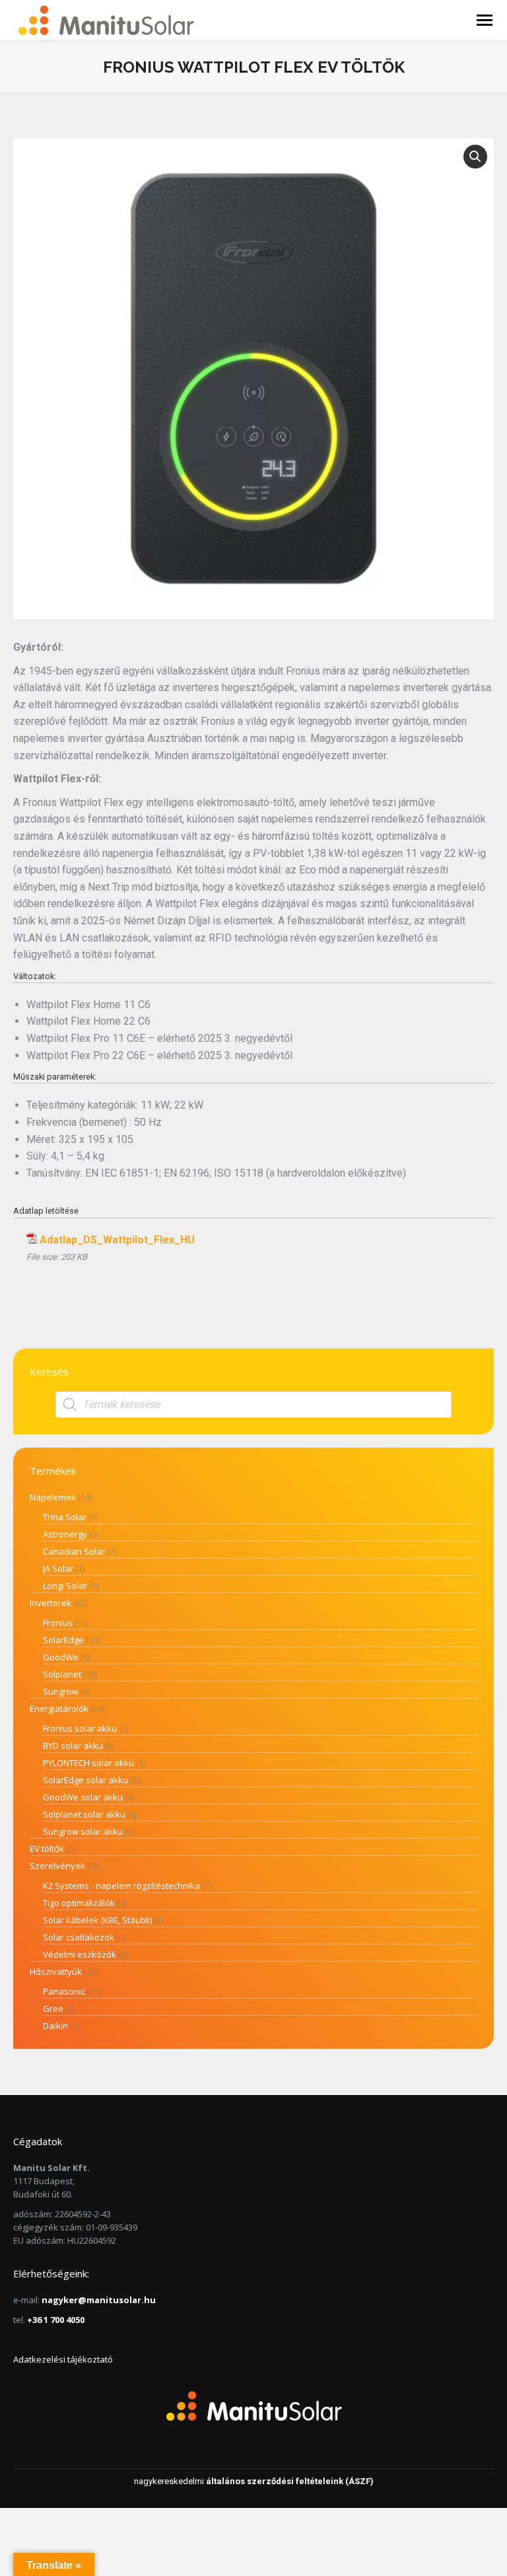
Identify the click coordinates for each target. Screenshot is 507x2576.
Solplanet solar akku (84, 1814)
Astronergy (65, 1534)
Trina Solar (65, 1517)
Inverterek (51, 1603)
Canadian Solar (74, 1551)
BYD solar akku (73, 1746)
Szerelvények (57, 1866)
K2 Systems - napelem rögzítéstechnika (121, 1886)
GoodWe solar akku (83, 1797)
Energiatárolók (59, 1709)
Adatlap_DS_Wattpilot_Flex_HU (117, 1240)
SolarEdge (63, 1640)
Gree (53, 2008)
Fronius (58, 1623)
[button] (475, 157)
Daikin (55, 2026)
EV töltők (47, 1849)
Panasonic (64, 1991)
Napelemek (53, 1497)
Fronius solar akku (80, 1728)
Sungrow (61, 1691)
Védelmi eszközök (80, 1954)
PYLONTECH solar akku (88, 1763)
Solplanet (62, 1674)
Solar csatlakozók (79, 1937)
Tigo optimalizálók (79, 1903)
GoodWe (61, 1657)
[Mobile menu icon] (485, 20)
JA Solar (58, 1568)
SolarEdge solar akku (85, 1780)
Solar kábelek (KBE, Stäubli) (97, 1920)
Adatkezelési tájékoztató (63, 2359)
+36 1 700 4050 (56, 2320)
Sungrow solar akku (83, 1831)
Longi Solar (65, 1586)
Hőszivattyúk (56, 1971)
